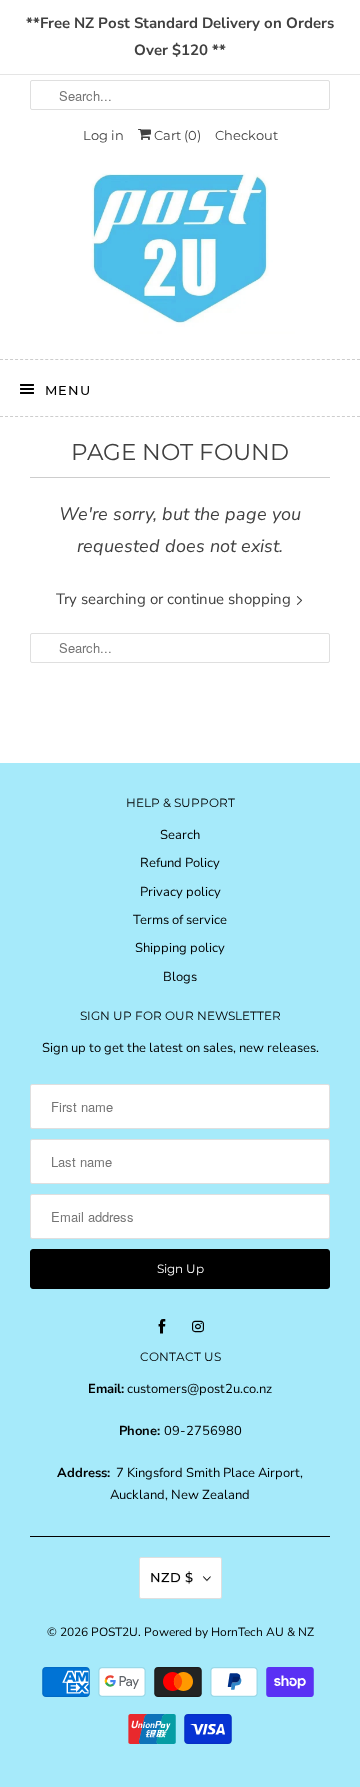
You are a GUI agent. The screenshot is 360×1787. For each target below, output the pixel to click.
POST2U (114, 1632)
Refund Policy (180, 863)
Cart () (176, 135)
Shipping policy (180, 948)
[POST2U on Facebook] (162, 1327)
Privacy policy (180, 892)
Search (180, 835)
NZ (306, 1632)
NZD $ (171, 1577)
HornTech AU (247, 1632)
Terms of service (180, 920)
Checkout (246, 135)
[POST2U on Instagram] (198, 1327)
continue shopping (231, 599)
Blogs (180, 977)
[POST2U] (180, 254)
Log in (103, 135)
